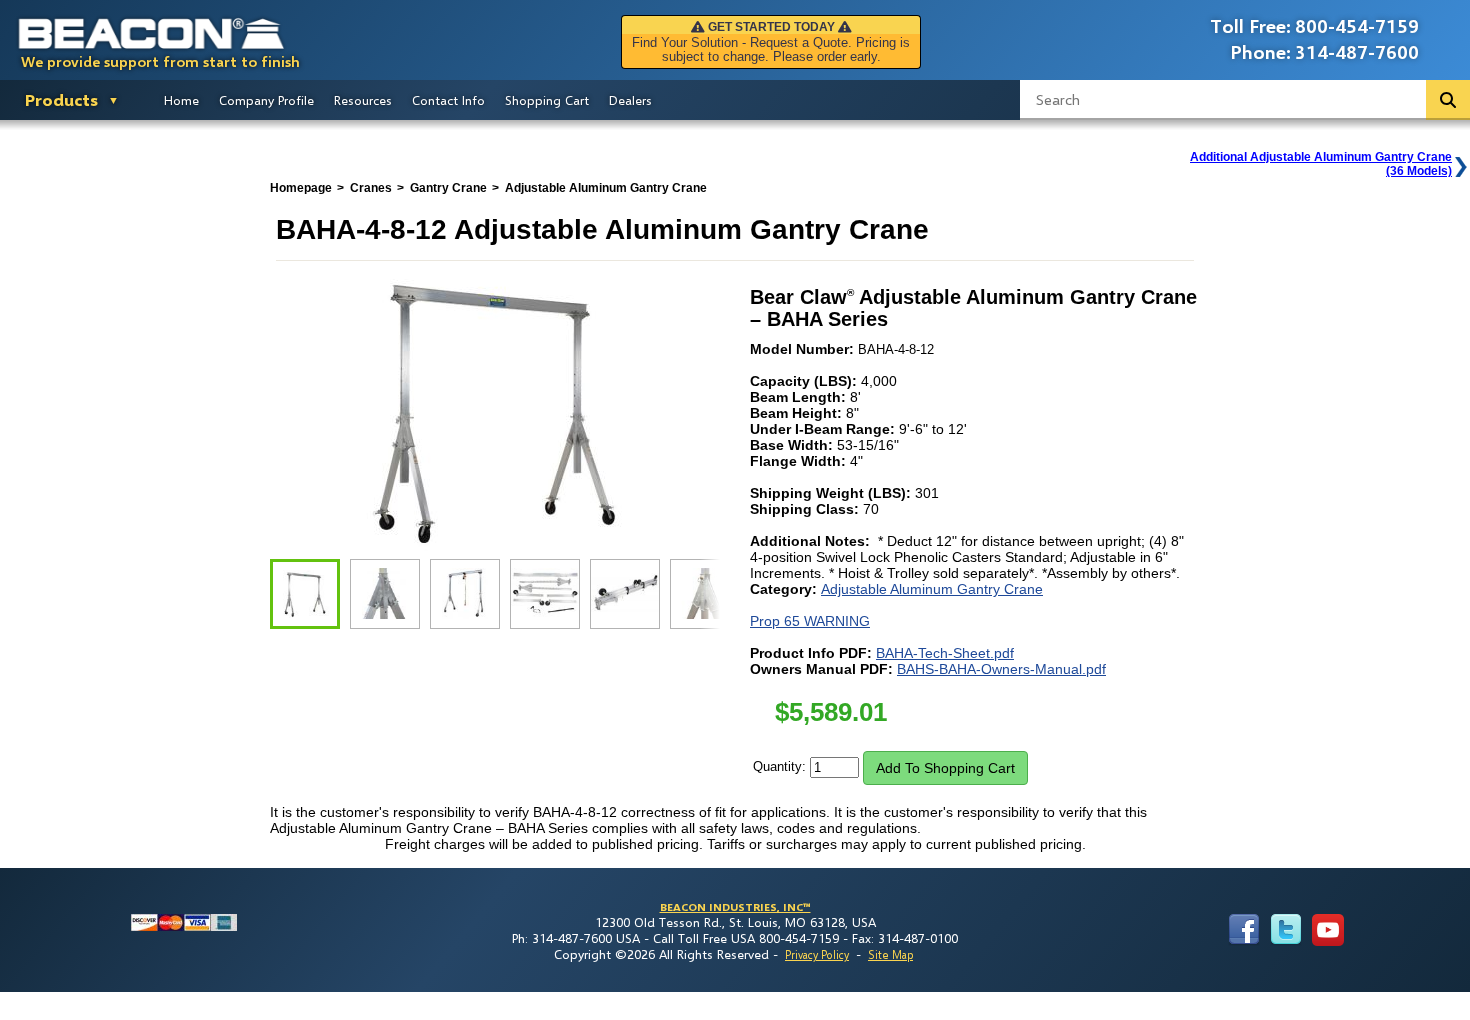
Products (61, 99)
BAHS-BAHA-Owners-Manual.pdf (1001, 669)
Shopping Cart (547, 100)
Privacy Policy (817, 954)
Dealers (630, 100)
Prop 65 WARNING (810, 621)
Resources (363, 100)
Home (181, 100)
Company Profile (266, 100)
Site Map (890, 954)
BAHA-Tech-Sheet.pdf (945, 653)
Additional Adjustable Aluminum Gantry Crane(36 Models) (1321, 164)
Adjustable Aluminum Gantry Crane (932, 589)
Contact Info (448, 100)
